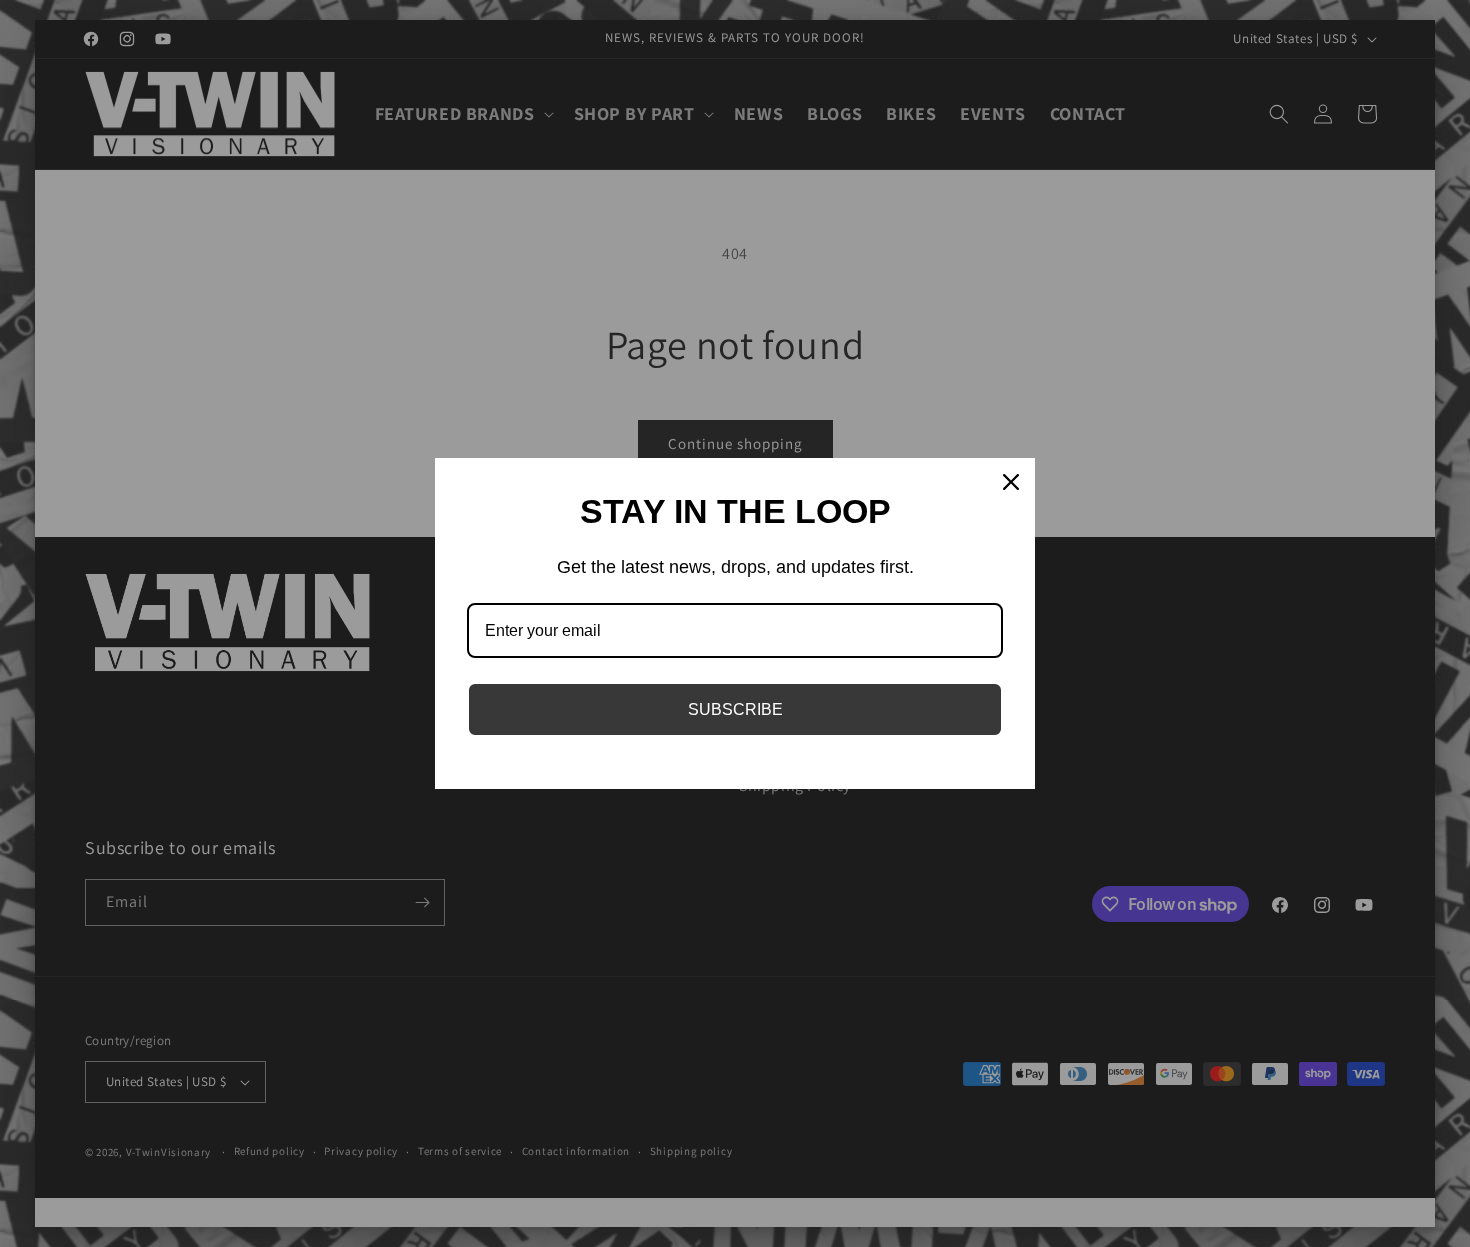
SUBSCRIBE (735, 709)
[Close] (1011, 482)
